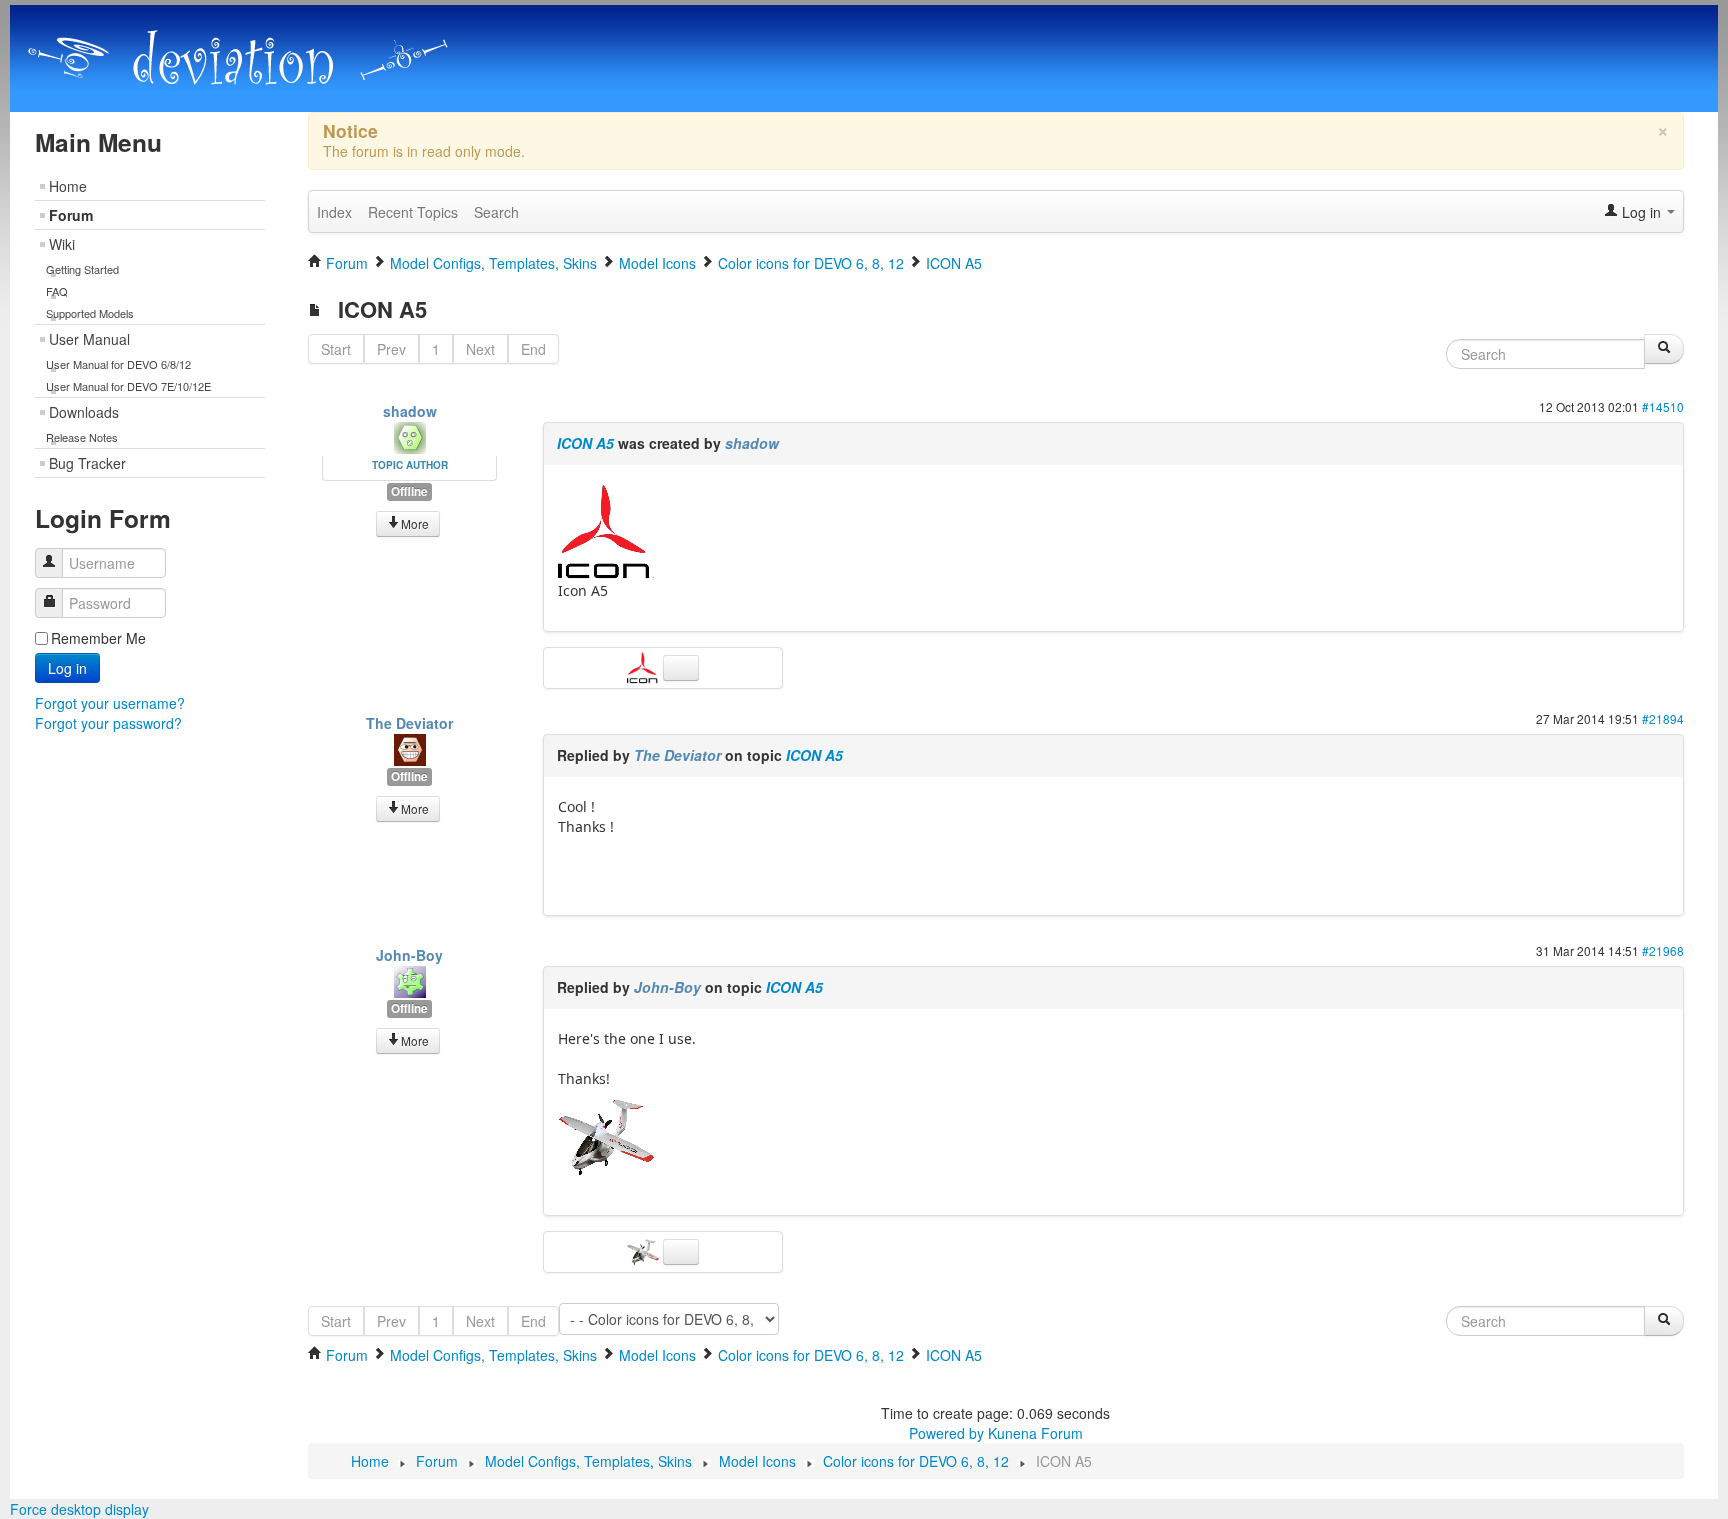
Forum (71, 215)
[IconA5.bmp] (606, 1135)
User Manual (89, 339)
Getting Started (82, 269)
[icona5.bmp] (606, 531)
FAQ (57, 291)
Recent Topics (413, 212)
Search (496, 212)
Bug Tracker (87, 463)
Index (334, 212)
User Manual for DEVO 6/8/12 (118, 364)
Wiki (62, 244)
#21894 (1663, 718)
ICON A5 (585, 443)
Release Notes (82, 437)
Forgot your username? (110, 703)
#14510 (1663, 406)
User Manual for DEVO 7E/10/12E (128, 386)
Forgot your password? (108, 723)
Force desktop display (79, 1509)
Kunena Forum (1035, 1433)
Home (68, 186)
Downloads (84, 412)
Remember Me (98, 638)
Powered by (946, 1433)
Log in (67, 668)
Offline (409, 491)
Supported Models (90, 313)
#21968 (1663, 950)
